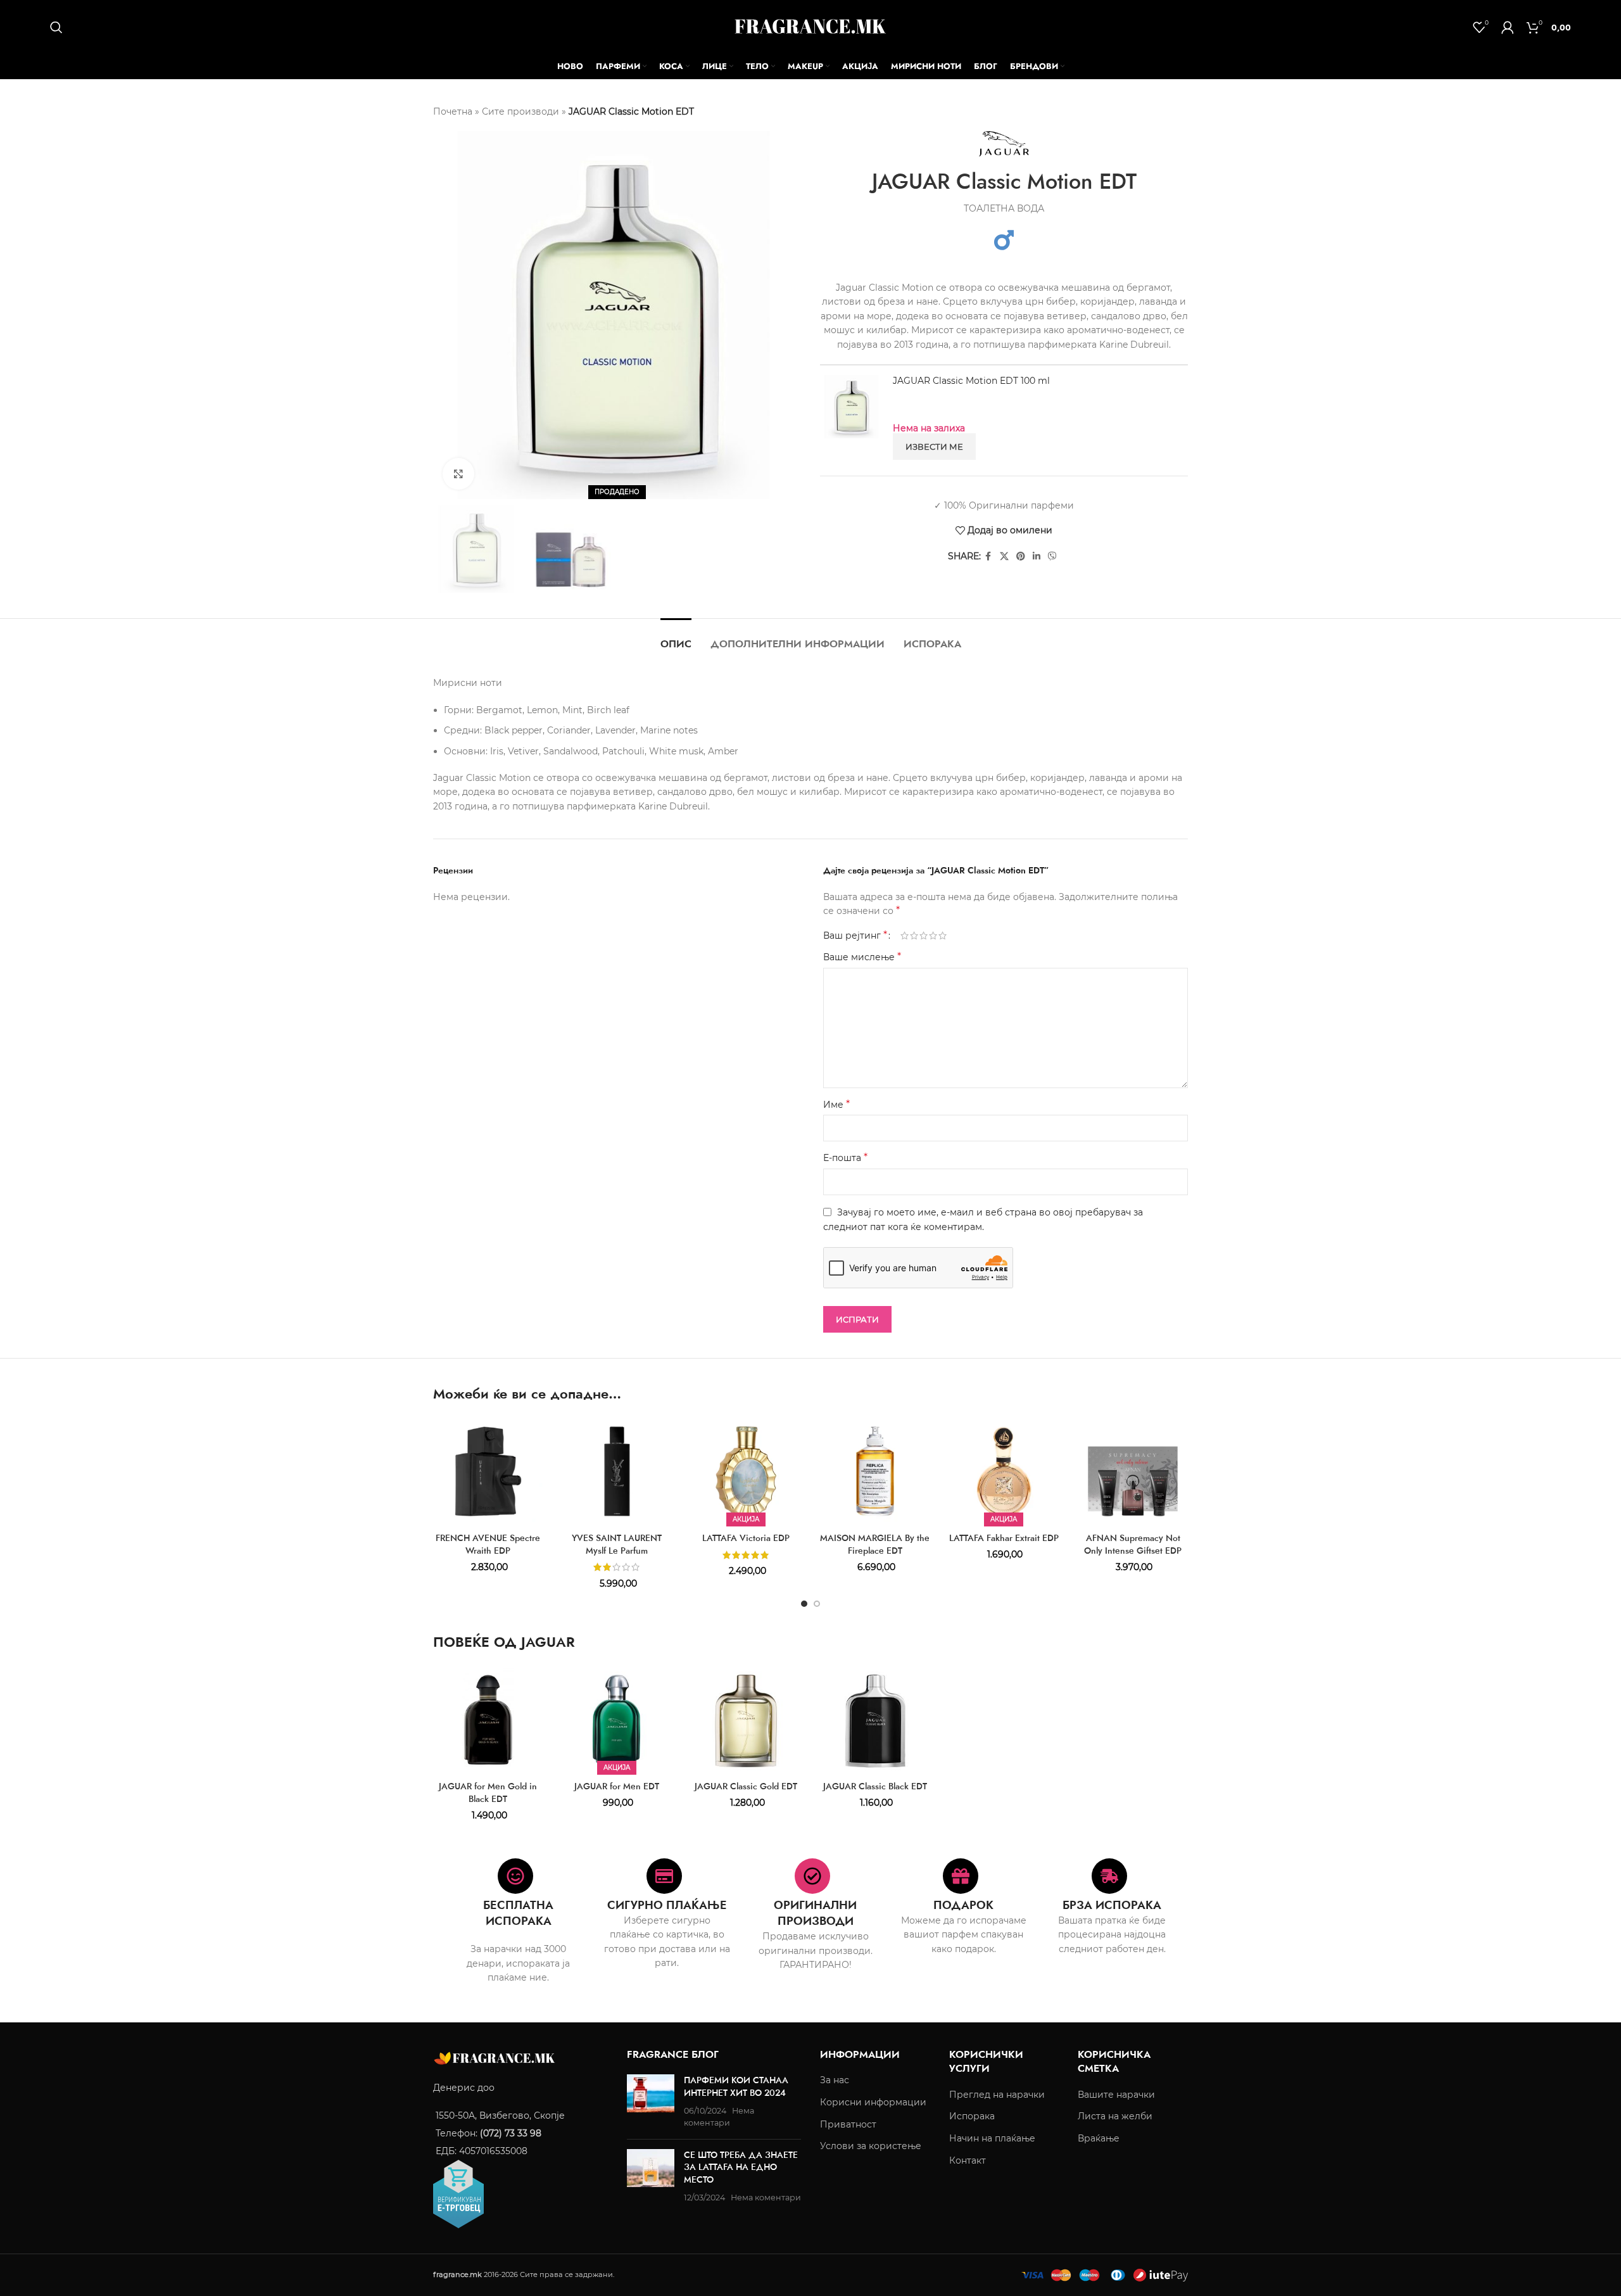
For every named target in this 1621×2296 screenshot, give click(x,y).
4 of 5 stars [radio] (933, 936)
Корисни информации (873, 2102)
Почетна (453, 111)
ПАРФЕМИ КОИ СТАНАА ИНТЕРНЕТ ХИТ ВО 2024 (736, 2087)
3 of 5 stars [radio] (924, 936)
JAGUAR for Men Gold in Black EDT (488, 1792)
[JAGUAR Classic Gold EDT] (746, 1720)
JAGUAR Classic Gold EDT (746, 1786)
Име (836, 1104)
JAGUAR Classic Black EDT (875, 1786)
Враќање (1099, 2138)
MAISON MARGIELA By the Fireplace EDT (875, 1544)
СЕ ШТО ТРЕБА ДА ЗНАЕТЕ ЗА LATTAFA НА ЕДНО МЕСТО (741, 2167)
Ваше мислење (862, 957)
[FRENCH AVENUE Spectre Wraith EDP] (488, 1471)
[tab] (676, 637)
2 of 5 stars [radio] (914, 936)
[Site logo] (810, 26)
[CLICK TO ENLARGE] (458, 474)
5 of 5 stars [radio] (943, 936)
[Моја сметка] (1508, 27)
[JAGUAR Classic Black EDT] (875, 1720)
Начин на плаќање (992, 2138)
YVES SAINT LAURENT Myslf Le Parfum (617, 1544)
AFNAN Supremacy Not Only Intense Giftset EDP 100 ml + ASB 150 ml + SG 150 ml (1133, 1557)
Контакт (968, 2160)
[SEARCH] (56, 27)
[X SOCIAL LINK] (1004, 556)
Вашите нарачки (1116, 2095)
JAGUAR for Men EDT (617, 1786)
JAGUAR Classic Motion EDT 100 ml (971, 381)
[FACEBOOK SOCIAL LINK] (988, 556)
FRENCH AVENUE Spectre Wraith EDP (488, 1544)
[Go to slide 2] (817, 1604)
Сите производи (520, 111)
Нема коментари (766, 2198)
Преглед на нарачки (997, 2095)
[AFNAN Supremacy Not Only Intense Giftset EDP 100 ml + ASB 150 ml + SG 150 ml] (1133, 1471)
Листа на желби (1115, 2117)
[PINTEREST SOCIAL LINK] (1021, 556)
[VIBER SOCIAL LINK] (1052, 556)
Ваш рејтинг (855, 936)
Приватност (848, 2124)
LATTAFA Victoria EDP (746, 1538)
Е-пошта (845, 1158)
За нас (835, 2081)
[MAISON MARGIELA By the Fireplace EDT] (875, 1471)
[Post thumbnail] (651, 2102)
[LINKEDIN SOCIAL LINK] (1037, 556)
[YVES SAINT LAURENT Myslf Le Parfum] (617, 1471)
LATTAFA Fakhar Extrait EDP (1004, 1538)
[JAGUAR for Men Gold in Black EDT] (488, 1720)
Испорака (972, 2117)
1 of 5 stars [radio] (905, 936)
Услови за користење (871, 2147)
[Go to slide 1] (804, 1604)
